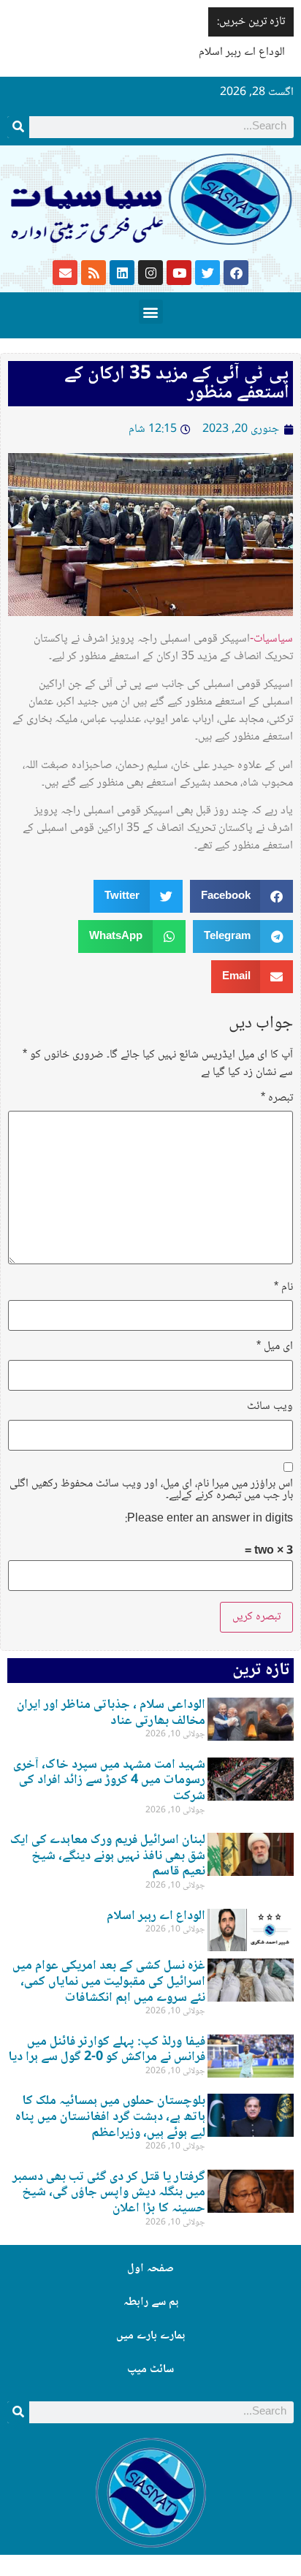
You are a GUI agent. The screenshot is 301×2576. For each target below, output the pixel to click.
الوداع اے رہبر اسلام (242, 52)
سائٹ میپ (150, 2370)
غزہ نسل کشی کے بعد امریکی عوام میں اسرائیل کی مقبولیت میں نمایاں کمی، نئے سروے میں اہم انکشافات (109, 1982)
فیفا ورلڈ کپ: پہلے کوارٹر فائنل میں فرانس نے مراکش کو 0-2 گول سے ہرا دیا (107, 2050)
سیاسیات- (271, 639)
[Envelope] (65, 273)
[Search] (18, 127)
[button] (151, 312)
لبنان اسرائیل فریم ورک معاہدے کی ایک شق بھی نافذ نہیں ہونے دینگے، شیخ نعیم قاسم (108, 1856)
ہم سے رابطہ (151, 2302)
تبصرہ (277, 1098)
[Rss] (94, 273)
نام (283, 1288)
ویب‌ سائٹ (270, 1407)
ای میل (275, 1347)
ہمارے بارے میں (150, 2336)
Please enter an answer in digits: (209, 1519)
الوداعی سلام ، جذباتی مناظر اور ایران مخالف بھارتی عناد (111, 1713)
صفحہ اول (150, 2269)
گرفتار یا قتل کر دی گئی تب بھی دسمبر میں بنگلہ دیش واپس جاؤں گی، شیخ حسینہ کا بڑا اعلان (109, 2193)
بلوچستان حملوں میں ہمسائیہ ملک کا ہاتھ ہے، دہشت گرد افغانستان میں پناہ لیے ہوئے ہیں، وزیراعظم (110, 2117)
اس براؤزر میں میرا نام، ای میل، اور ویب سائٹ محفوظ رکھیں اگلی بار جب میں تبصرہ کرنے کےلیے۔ (151, 1490)
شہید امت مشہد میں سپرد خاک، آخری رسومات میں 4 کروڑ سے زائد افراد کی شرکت (109, 1781)
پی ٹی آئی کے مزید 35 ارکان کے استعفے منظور (177, 384)
